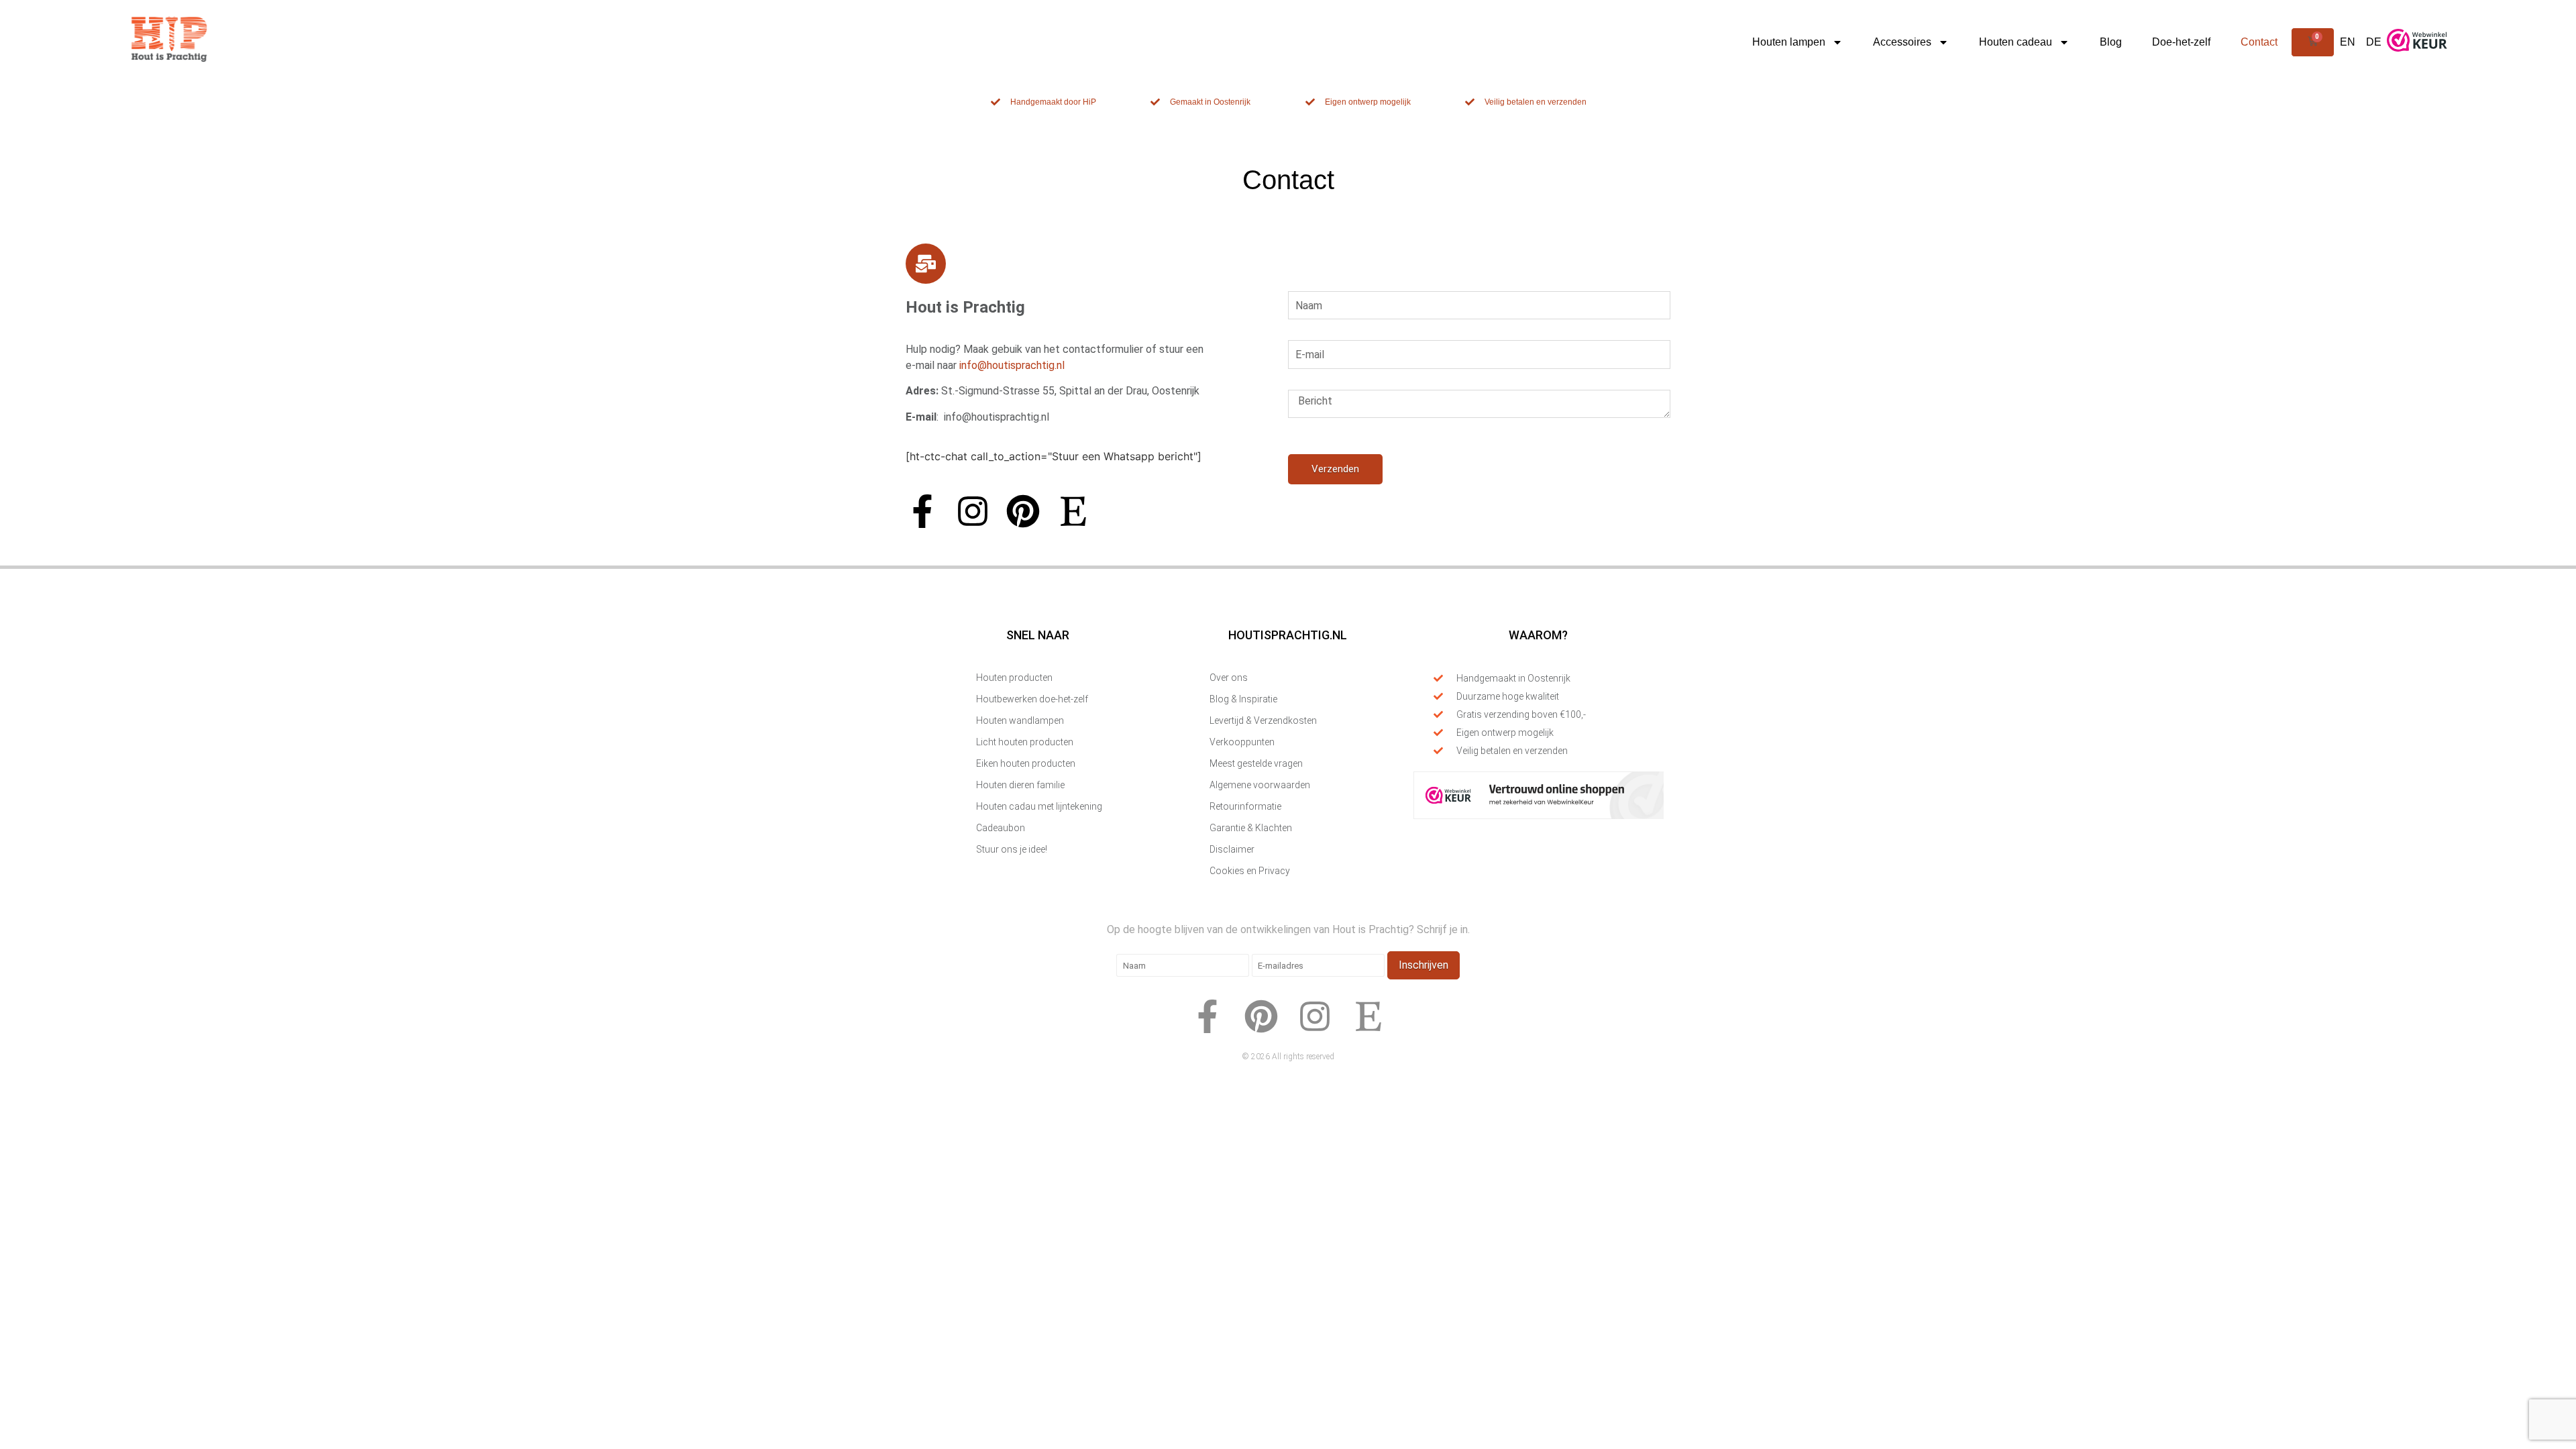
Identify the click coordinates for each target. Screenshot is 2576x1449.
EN (2348, 42)
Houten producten (1014, 678)
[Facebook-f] (922, 511)
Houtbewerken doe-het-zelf (1032, 699)
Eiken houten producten (1026, 763)
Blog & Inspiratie (1243, 699)
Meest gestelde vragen (1256, 763)
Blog (2111, 42)
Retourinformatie (1245, 806)
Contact (2259, 42)
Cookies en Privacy (1250, 871)
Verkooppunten (1242, 742)
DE (2374, 42)
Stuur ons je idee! (1012, 849)
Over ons (1229, 678)
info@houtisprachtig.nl (1012, 365)
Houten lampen (1789, 42)
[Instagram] (973, 511)
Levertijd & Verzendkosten (1263, 720)
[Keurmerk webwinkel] (2417, 57)
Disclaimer (1232, 849)
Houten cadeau (2016, 42)
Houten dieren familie (1020, 785)
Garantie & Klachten (1251, 828)
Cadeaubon (1001, 828)
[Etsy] (1073, 511)
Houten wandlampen (1020, 720)
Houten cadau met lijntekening (1039, 806)
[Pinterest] (1023, 511)
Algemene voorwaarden (1260, 785)
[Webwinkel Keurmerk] (1539, 815)
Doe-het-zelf (2181, 42)
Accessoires (1902, 42)
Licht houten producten (1025, 742)
